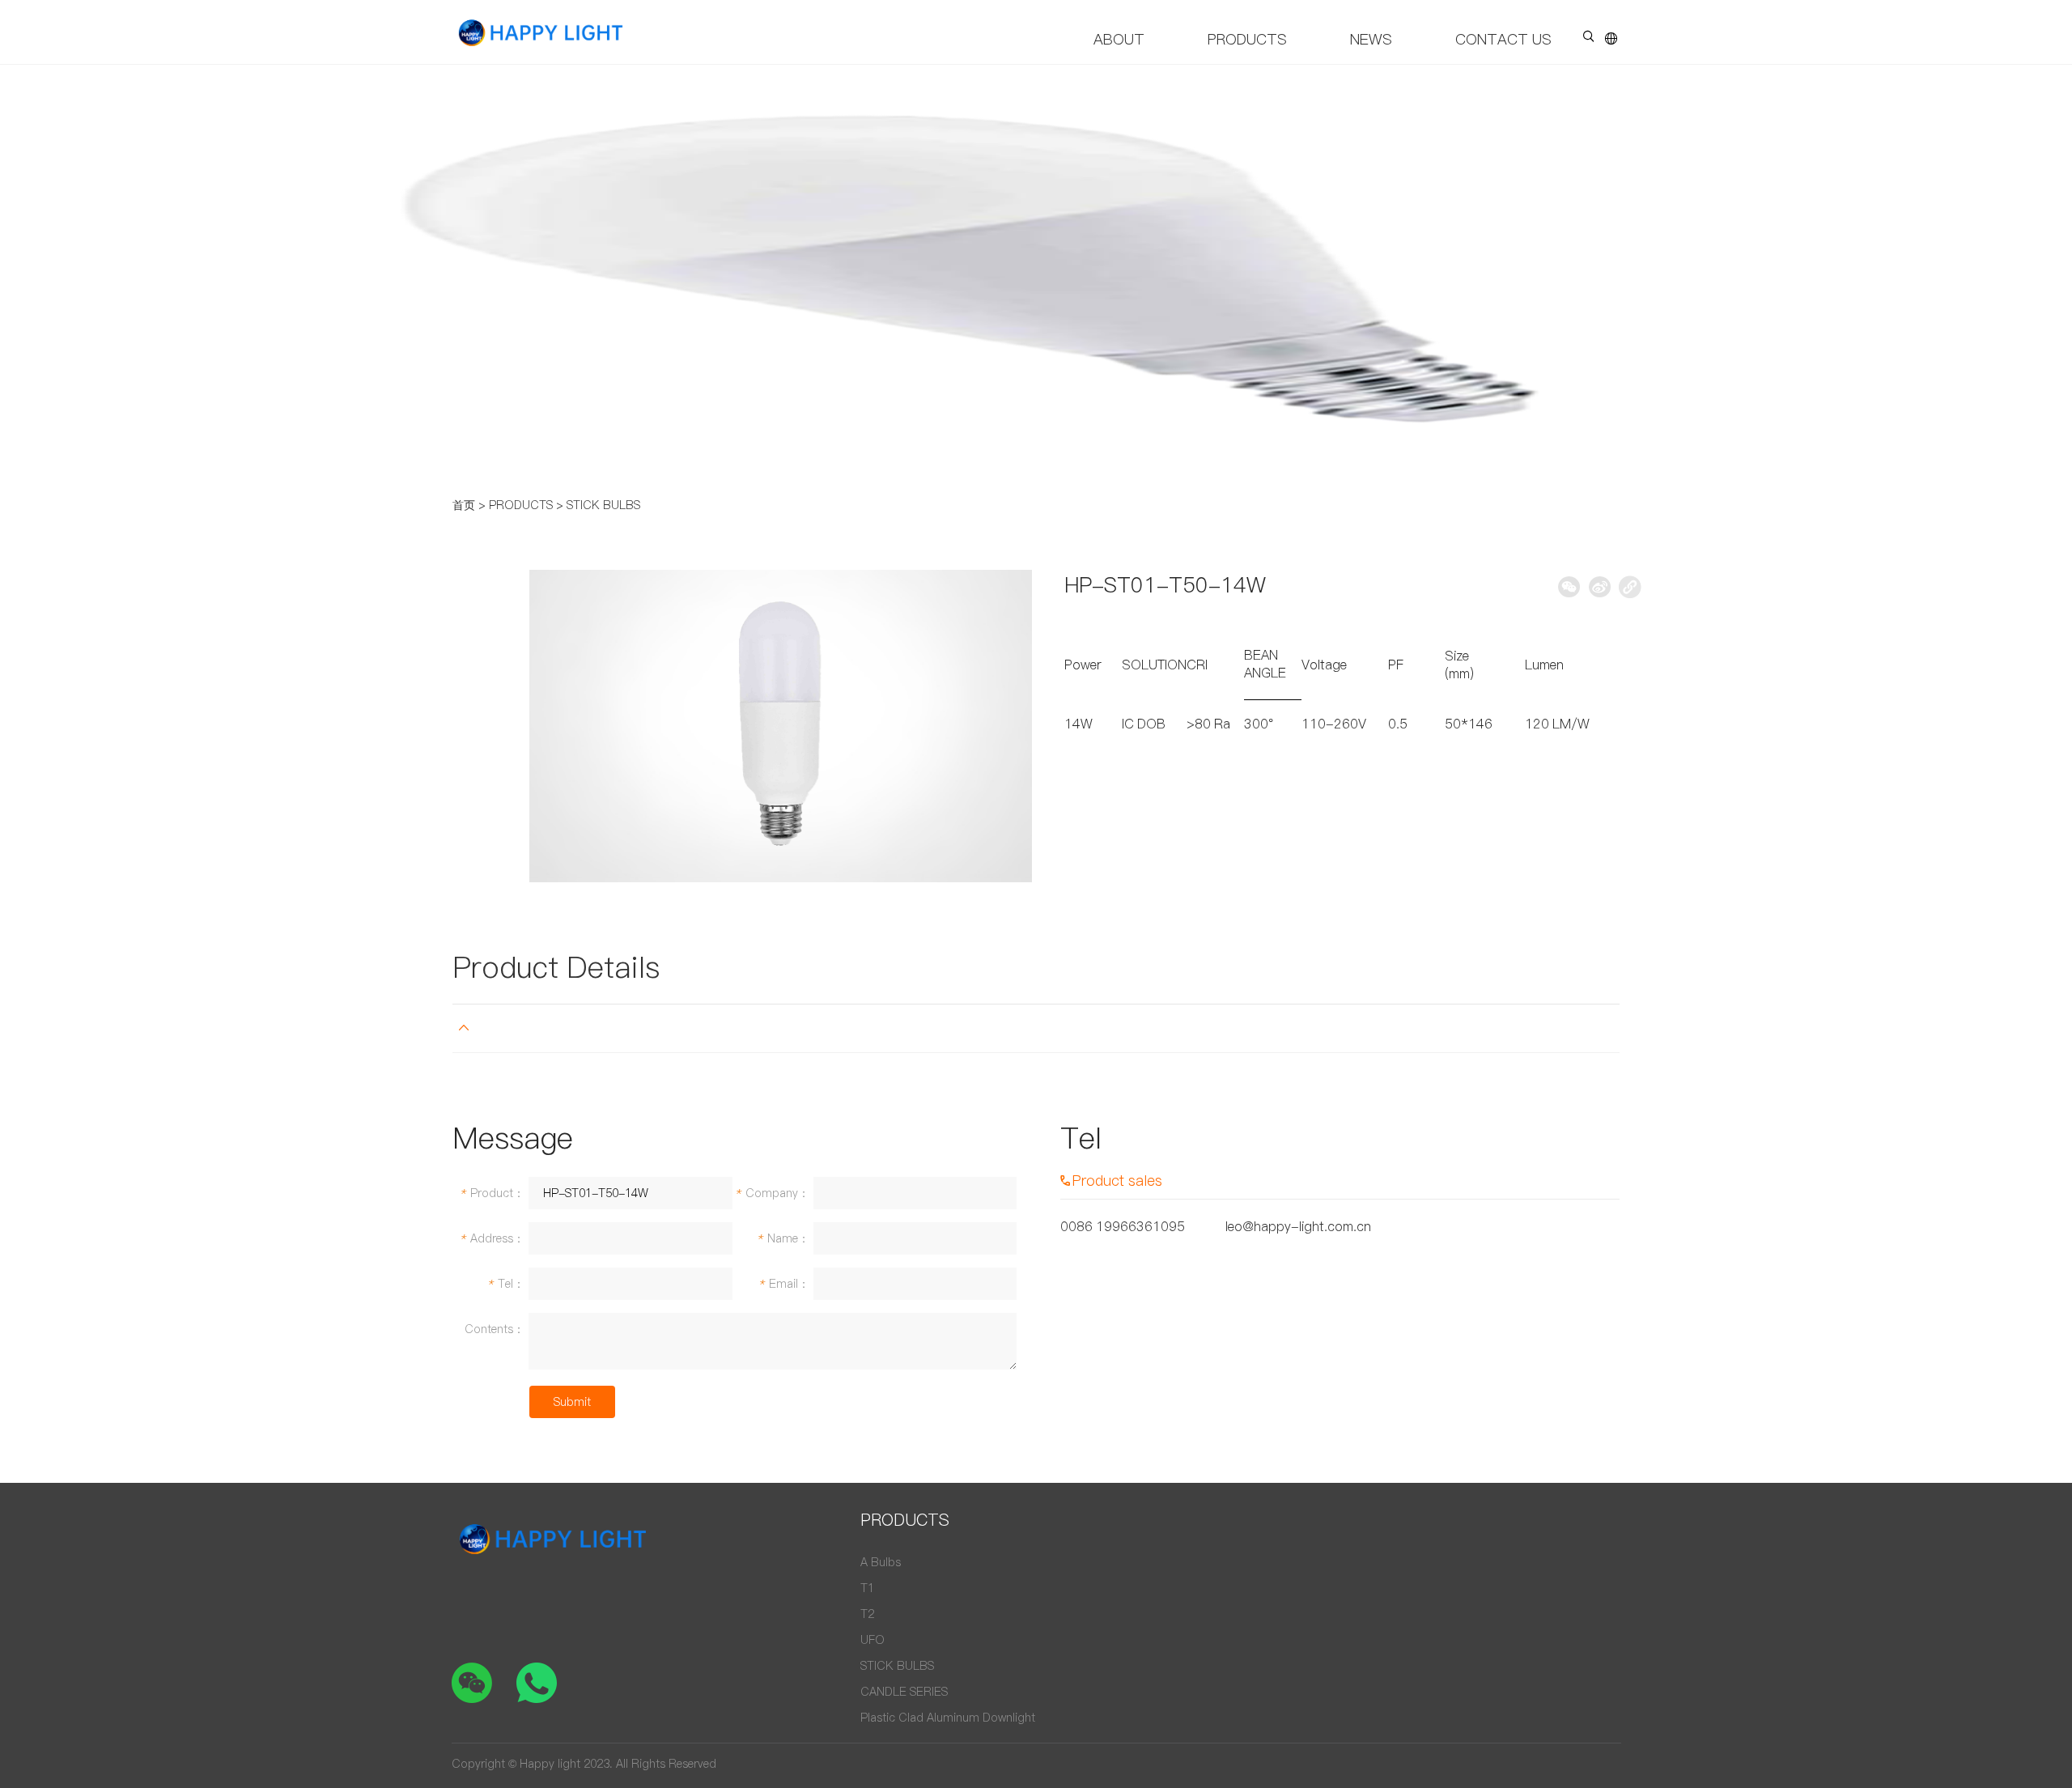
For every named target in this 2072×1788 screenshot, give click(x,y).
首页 (464, 505)
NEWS (1371, 39)
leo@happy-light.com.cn (1298, 1226)
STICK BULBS (603, 505)
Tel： (506, 1284)
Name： (783, 1238)
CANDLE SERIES (904, 1692)
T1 (867, 1588)
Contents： (495, 1329)
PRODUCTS (1247, 39)
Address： (492, 1238)
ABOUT (1119, 39)
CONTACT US (1503, 39)
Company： (772, 1193)
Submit (572, 1402)
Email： (784, 1284)
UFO (873, 1640)
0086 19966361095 (1123, 1226)
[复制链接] (1630, 587)
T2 (867, 1614)
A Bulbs (881, 1562)
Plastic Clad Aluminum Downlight (948, 1718)
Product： (492, 1193)
